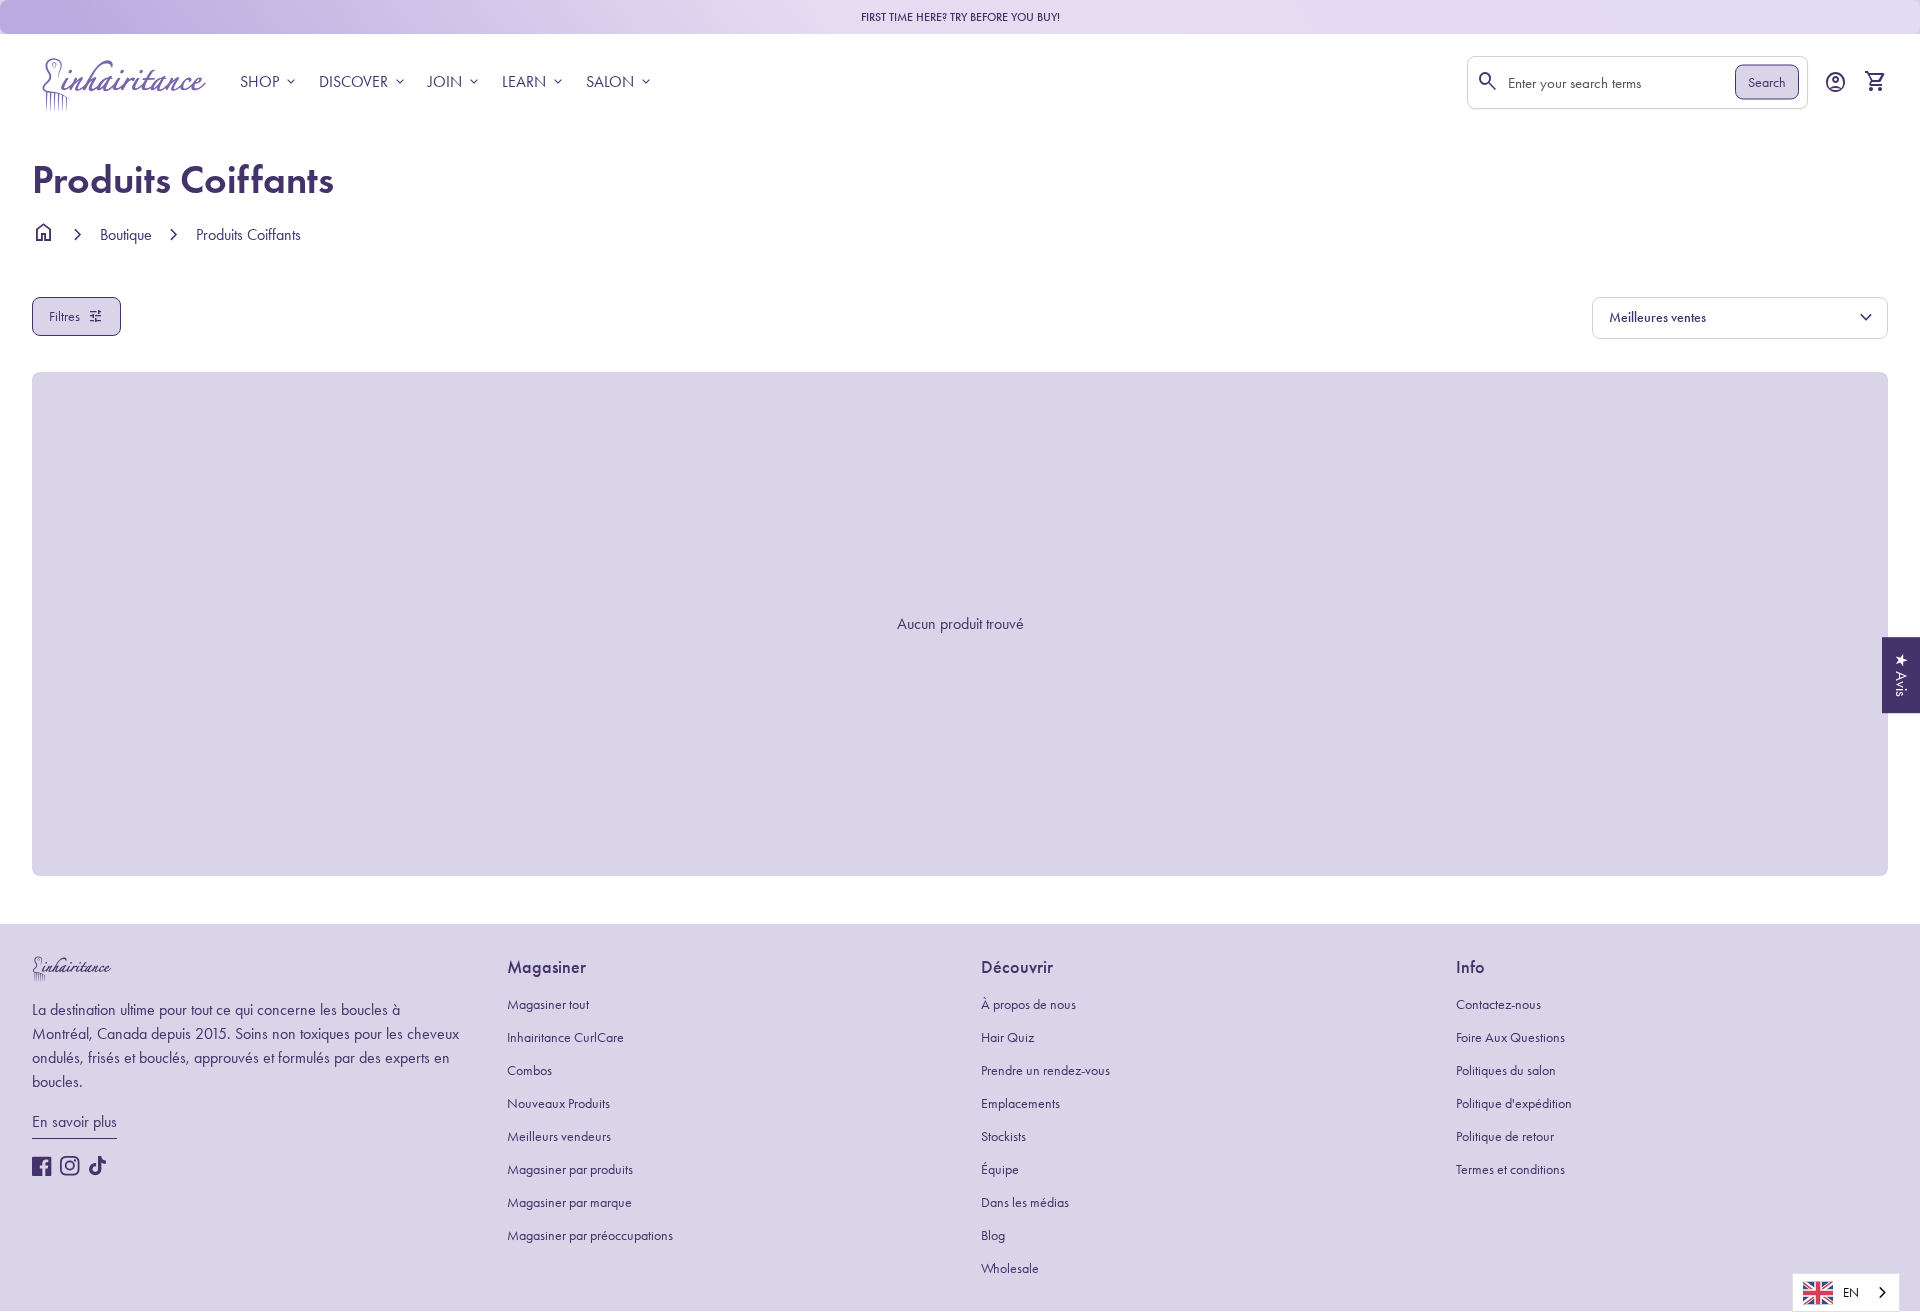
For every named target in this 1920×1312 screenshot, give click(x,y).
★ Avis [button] (1901, 675)
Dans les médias (1025, 1202)
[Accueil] (124, 80)
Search (1767, 82)
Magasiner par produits (570, 1169)
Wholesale (1010, 1268)
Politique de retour (1505, 1136)
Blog (993, 1235)
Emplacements (1020, 1103)
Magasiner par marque (569, 1202)
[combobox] (1846, 1292)
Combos (529, 1070)
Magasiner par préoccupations (590, 1235)
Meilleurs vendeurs (559, 1136)
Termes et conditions (1510, 1169)
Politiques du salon (1506, 1070)
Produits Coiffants (248, 234)
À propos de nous (1028, 1004)
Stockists (1003, 1136)
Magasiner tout (548, 1004)
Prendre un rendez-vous (1045, 1070)
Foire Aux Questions (1510, 1037)
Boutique (126, 234)
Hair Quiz (1007, 1037)
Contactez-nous (1498, 1004)
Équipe (1000, 1169)
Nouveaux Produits (558, 1103)
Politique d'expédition (1514, 1103)
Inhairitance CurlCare (565, 1037)
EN (1851, 1292)
